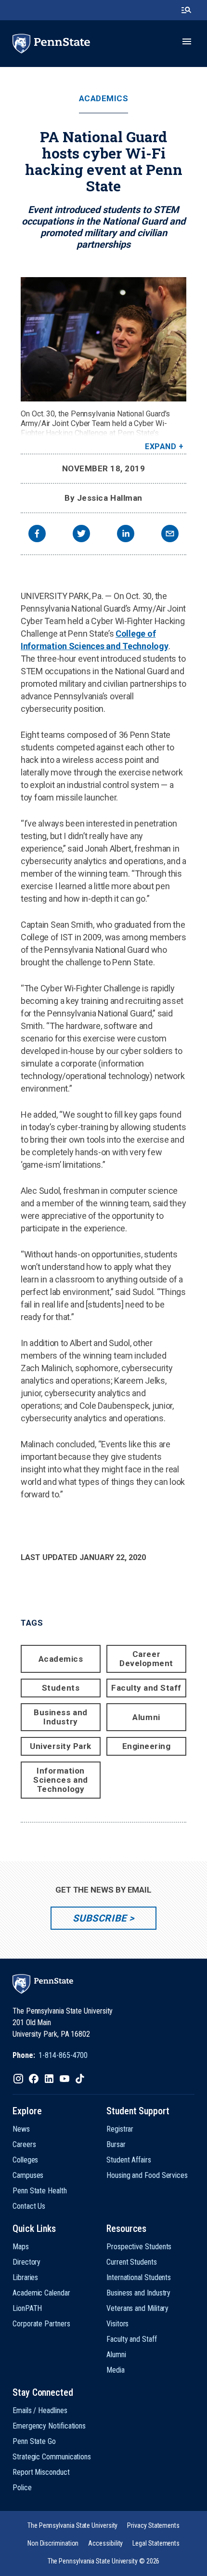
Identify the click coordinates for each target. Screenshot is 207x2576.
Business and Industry (60, 1717)
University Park (61, 1746)
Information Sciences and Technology (60, 1780)
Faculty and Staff (146, 1688)
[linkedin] (126, 535)
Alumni (146, 1717)
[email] (170, 535)
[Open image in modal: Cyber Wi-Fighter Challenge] (103, 339)
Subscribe (99, 1918)
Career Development (146, 1659)
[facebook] (37, 535)
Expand (161, 447)
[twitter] (81, 535)
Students (61, 1688)
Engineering (147, 1746)
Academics (104, 99)
